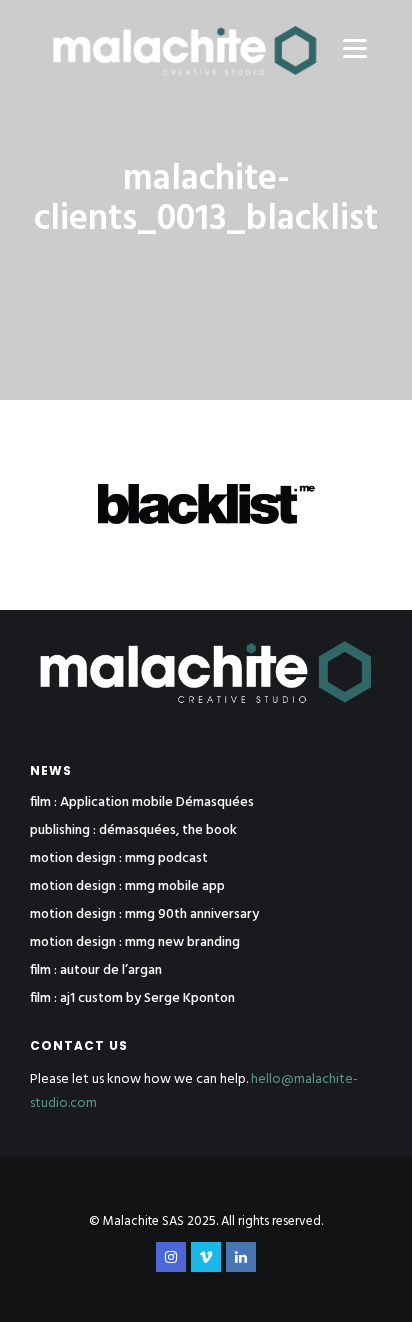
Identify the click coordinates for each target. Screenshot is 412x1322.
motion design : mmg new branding (135, 943)
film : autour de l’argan (96, 971)
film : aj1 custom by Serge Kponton (132, 999)
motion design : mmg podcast (119, 859)
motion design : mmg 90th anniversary (144, 915)
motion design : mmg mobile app (127, 887)
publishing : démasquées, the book (133, 831)
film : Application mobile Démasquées (142, 803)
